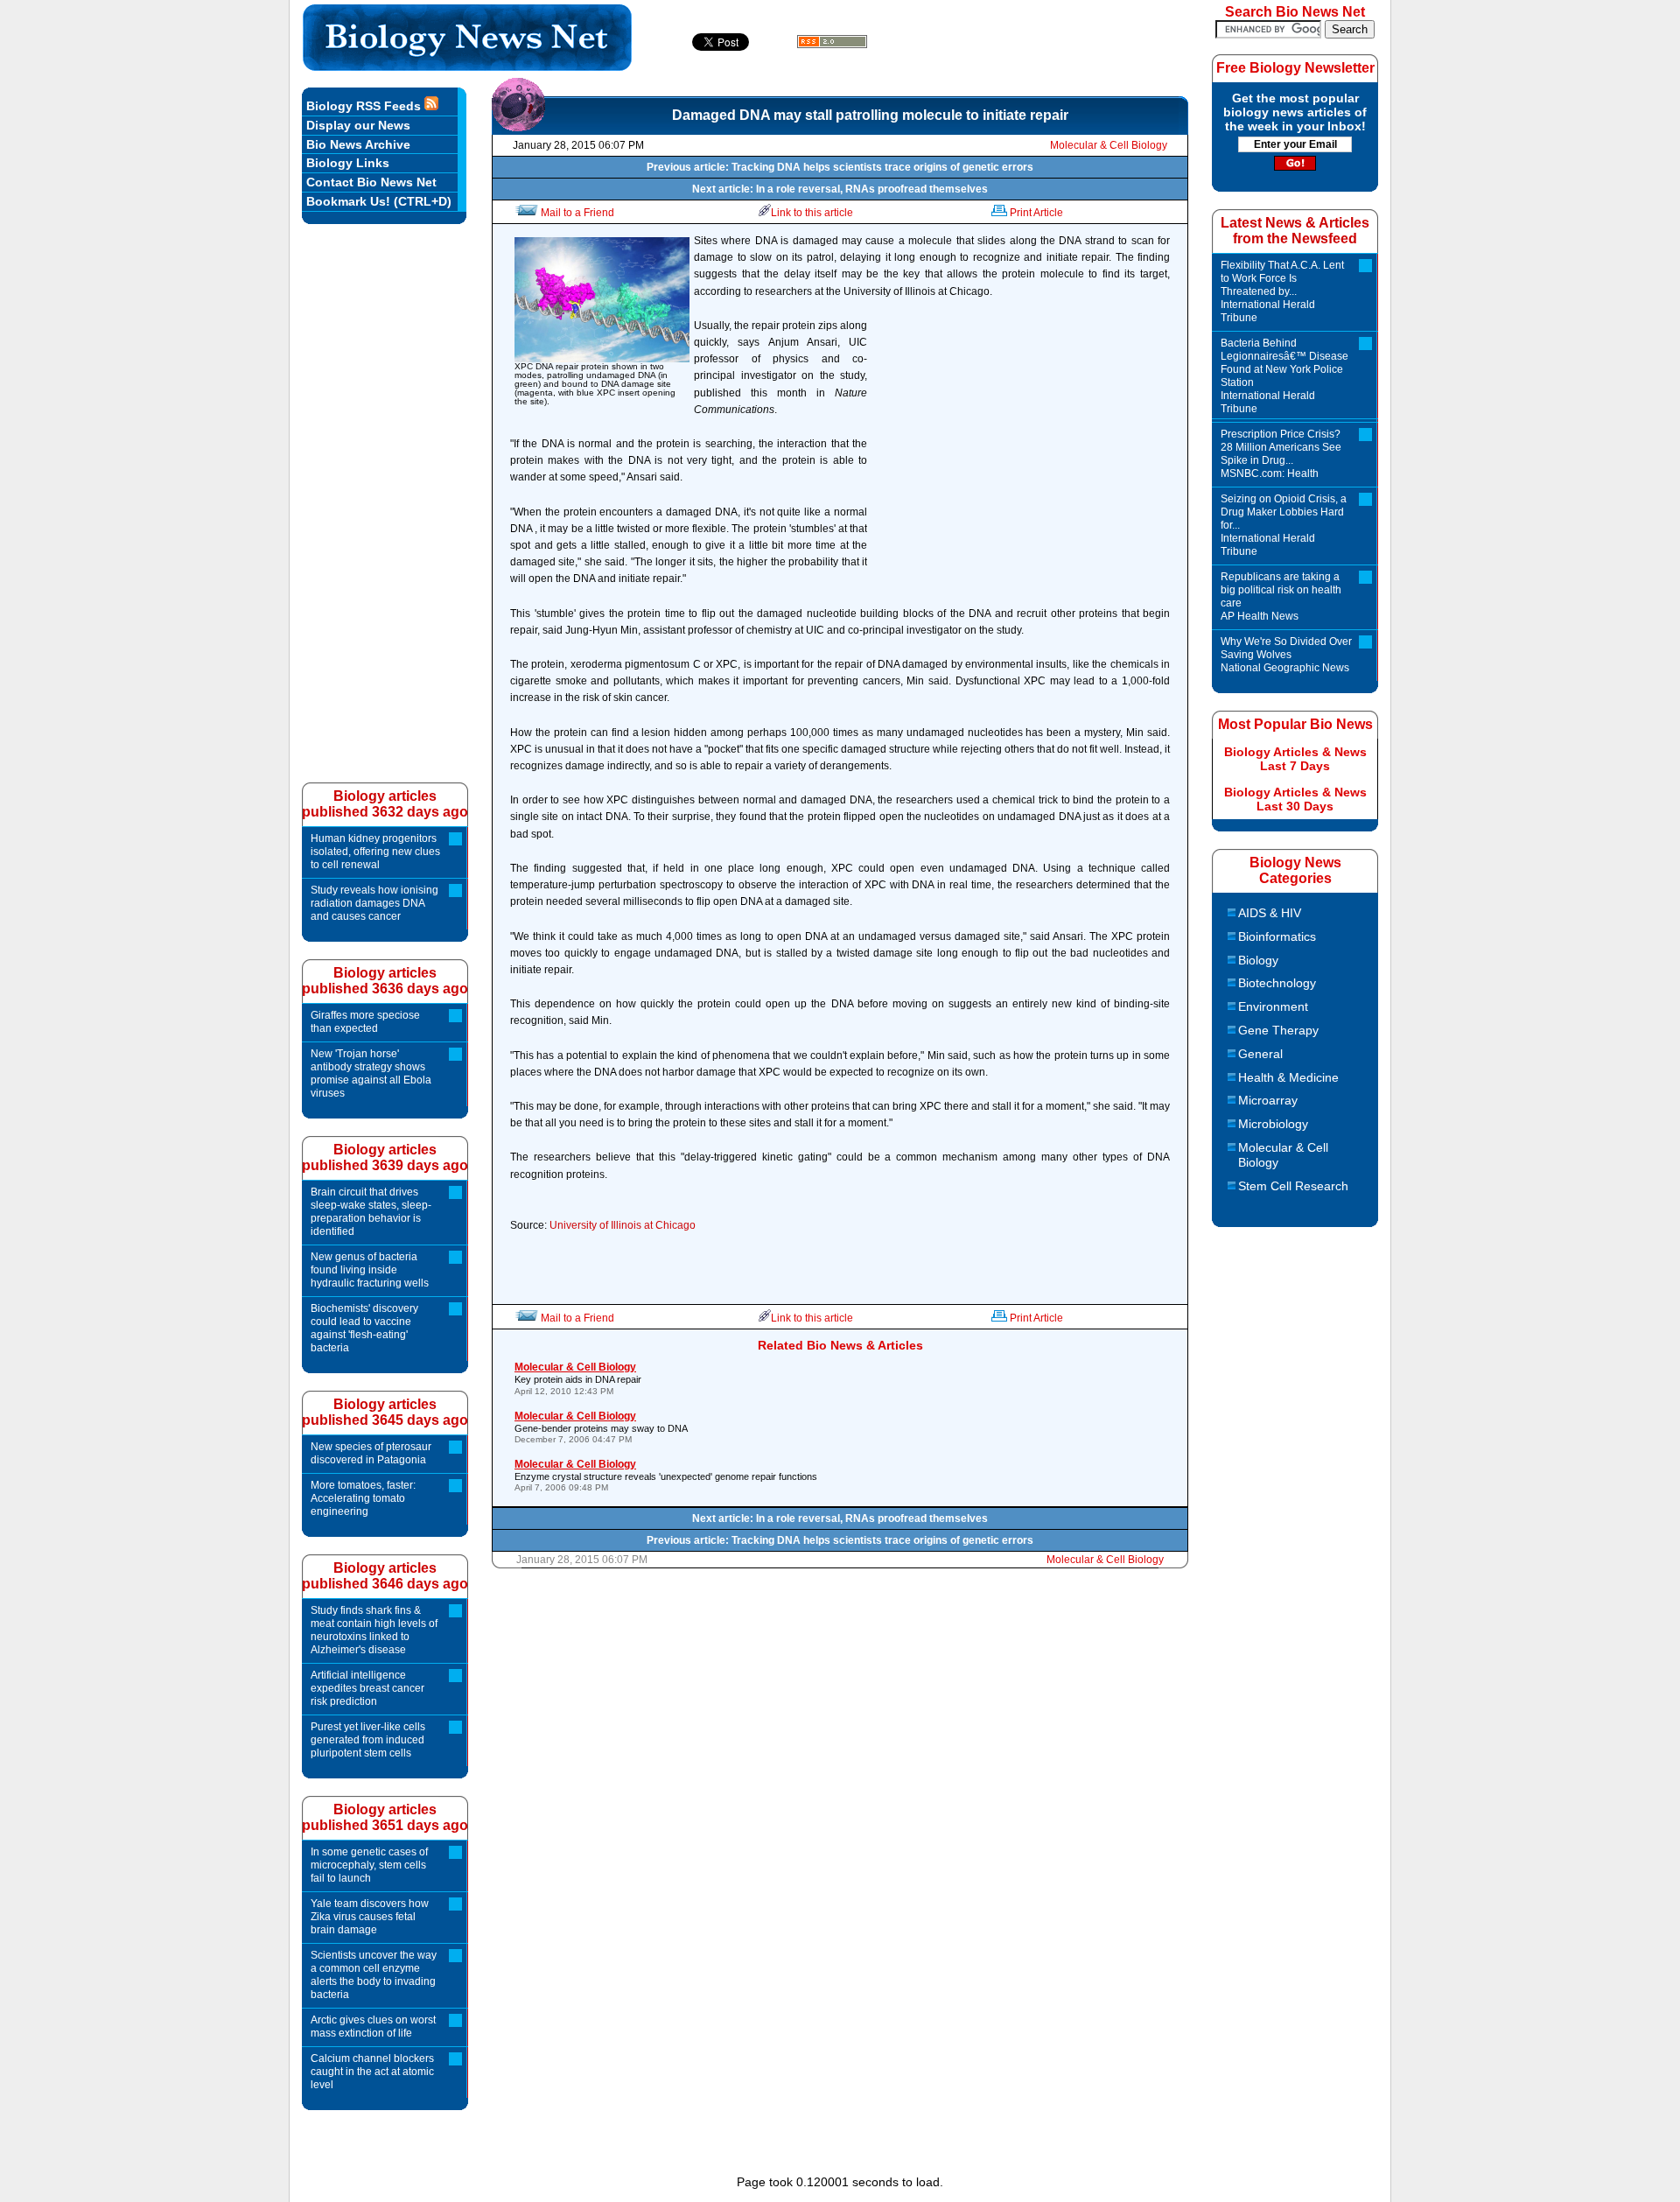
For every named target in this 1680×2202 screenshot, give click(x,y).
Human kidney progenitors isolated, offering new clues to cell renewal (375, 852)
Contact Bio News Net (371, 182)
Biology (1258, 960)
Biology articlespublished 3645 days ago (385, 1412)
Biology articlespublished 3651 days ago (385, 1817)
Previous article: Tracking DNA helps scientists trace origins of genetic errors (840, 167)
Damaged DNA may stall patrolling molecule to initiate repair (870, 115)
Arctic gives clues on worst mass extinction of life (373, 2027)
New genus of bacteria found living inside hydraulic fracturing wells (370, 1270)
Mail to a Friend (577, 213)
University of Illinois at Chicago (623, 1225)
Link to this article (812, 213)
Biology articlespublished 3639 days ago (385, 1157)
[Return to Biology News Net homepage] (468, 66)
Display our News (358, 125)
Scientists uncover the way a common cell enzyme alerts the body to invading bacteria (374, 1975)
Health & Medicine (1288, 1077)
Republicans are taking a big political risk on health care (1281, 596)
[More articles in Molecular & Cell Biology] (518, 127)
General (1260, 1054)
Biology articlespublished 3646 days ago (385, 1576)
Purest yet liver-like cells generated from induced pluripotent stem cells (368, 1740)
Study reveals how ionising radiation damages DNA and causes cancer (374, 903)
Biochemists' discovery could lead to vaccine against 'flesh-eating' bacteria (364, 1328)
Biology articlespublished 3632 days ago (385, 804)
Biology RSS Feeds (365, 106)
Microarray (1268, 1100)
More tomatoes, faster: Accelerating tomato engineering (363, 1498)
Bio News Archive (358, 144)
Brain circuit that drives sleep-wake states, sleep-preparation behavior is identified (371, 1212)
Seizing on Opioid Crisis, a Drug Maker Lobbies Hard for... (1284, 525)
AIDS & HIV (1270, 913)
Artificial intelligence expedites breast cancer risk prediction (367, 1688)
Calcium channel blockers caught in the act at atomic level (372, 2072)
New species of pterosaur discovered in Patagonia (371, 1453)
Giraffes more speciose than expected (365, 1022)
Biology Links (348, 163)
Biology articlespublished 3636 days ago (385, 981)
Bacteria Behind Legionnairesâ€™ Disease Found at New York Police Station (1284, 376)
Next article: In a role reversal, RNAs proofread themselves (840, 189)
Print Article (1036, 213)
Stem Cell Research (1293, 1186)
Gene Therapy (1278, 1030)
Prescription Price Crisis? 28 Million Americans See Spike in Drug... (1281, 454)
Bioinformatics (1277, 936)
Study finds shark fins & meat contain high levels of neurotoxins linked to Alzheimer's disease (374, 1630)
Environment (1273, 1006)
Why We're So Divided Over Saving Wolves (1286, 655)
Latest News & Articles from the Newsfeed (1295, 231)
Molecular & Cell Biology (1109, 145)
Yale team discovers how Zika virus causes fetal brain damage (370, 1917)
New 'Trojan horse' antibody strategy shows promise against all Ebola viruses (371, 1073)
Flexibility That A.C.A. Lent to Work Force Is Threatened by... (1282, 291)
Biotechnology (1277, 983)
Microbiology (1273, 1124)
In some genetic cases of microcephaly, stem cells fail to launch (369, 1865)
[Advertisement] (1023, 453)
